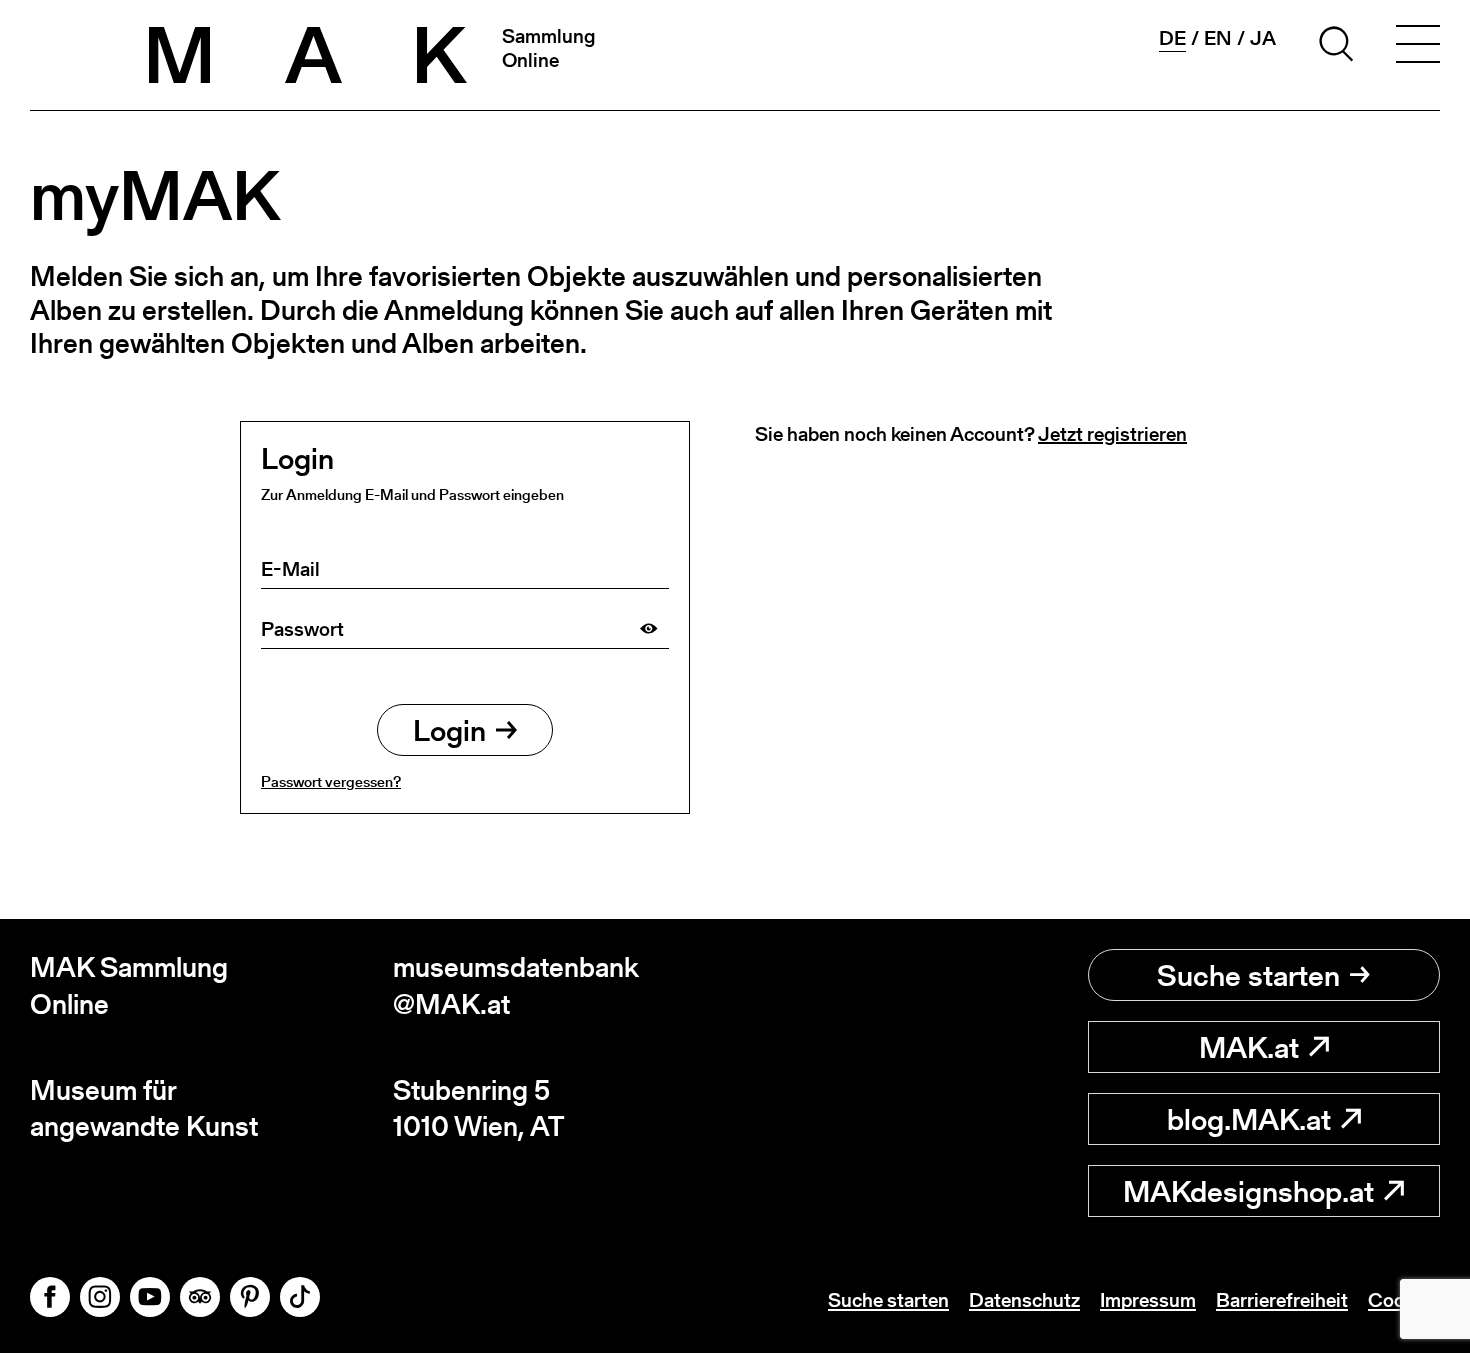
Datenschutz (1024, 1300)
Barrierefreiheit (1282, 1300)
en (1218, 38)
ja (1263, 38)
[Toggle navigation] (1418, 47)
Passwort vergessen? (331, 781)
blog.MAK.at (1249, 1119)
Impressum (1148, 1300)
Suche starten (1248, 975)
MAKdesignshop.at (1248, 1191)
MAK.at (1249, 1047)
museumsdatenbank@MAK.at (516, 985)
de (1172, 38)
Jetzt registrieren (1112, 434)
